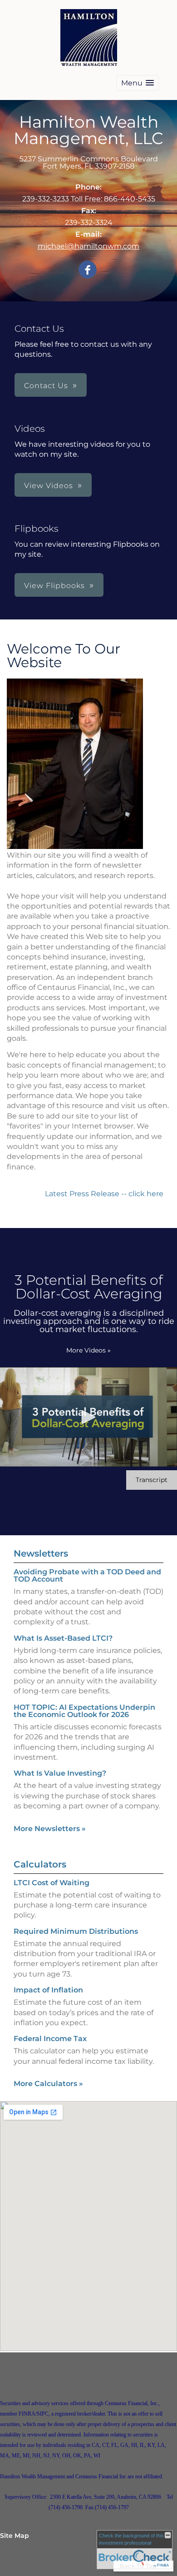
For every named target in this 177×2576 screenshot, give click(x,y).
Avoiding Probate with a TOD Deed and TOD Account (87, 1575)
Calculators (40, 1864)
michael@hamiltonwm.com (88, 246)
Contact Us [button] (46, 386)
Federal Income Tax (50, 2039)
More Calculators (48, 2084)
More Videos (88, 1350)
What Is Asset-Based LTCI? (63, 1638)
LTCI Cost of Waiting (52, 1883)
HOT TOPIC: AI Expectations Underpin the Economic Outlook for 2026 (84, 1711)
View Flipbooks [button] (54, 586)
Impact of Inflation (48, 1990)
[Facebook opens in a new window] (88, 270)
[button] (138, 83)
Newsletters (41, 1553)
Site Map (15, 2536)
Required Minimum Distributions (76, 1931)
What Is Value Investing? (60, 1773)
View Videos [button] (49, 486)
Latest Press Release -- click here (105, 1194)
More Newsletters (50, 1829)
